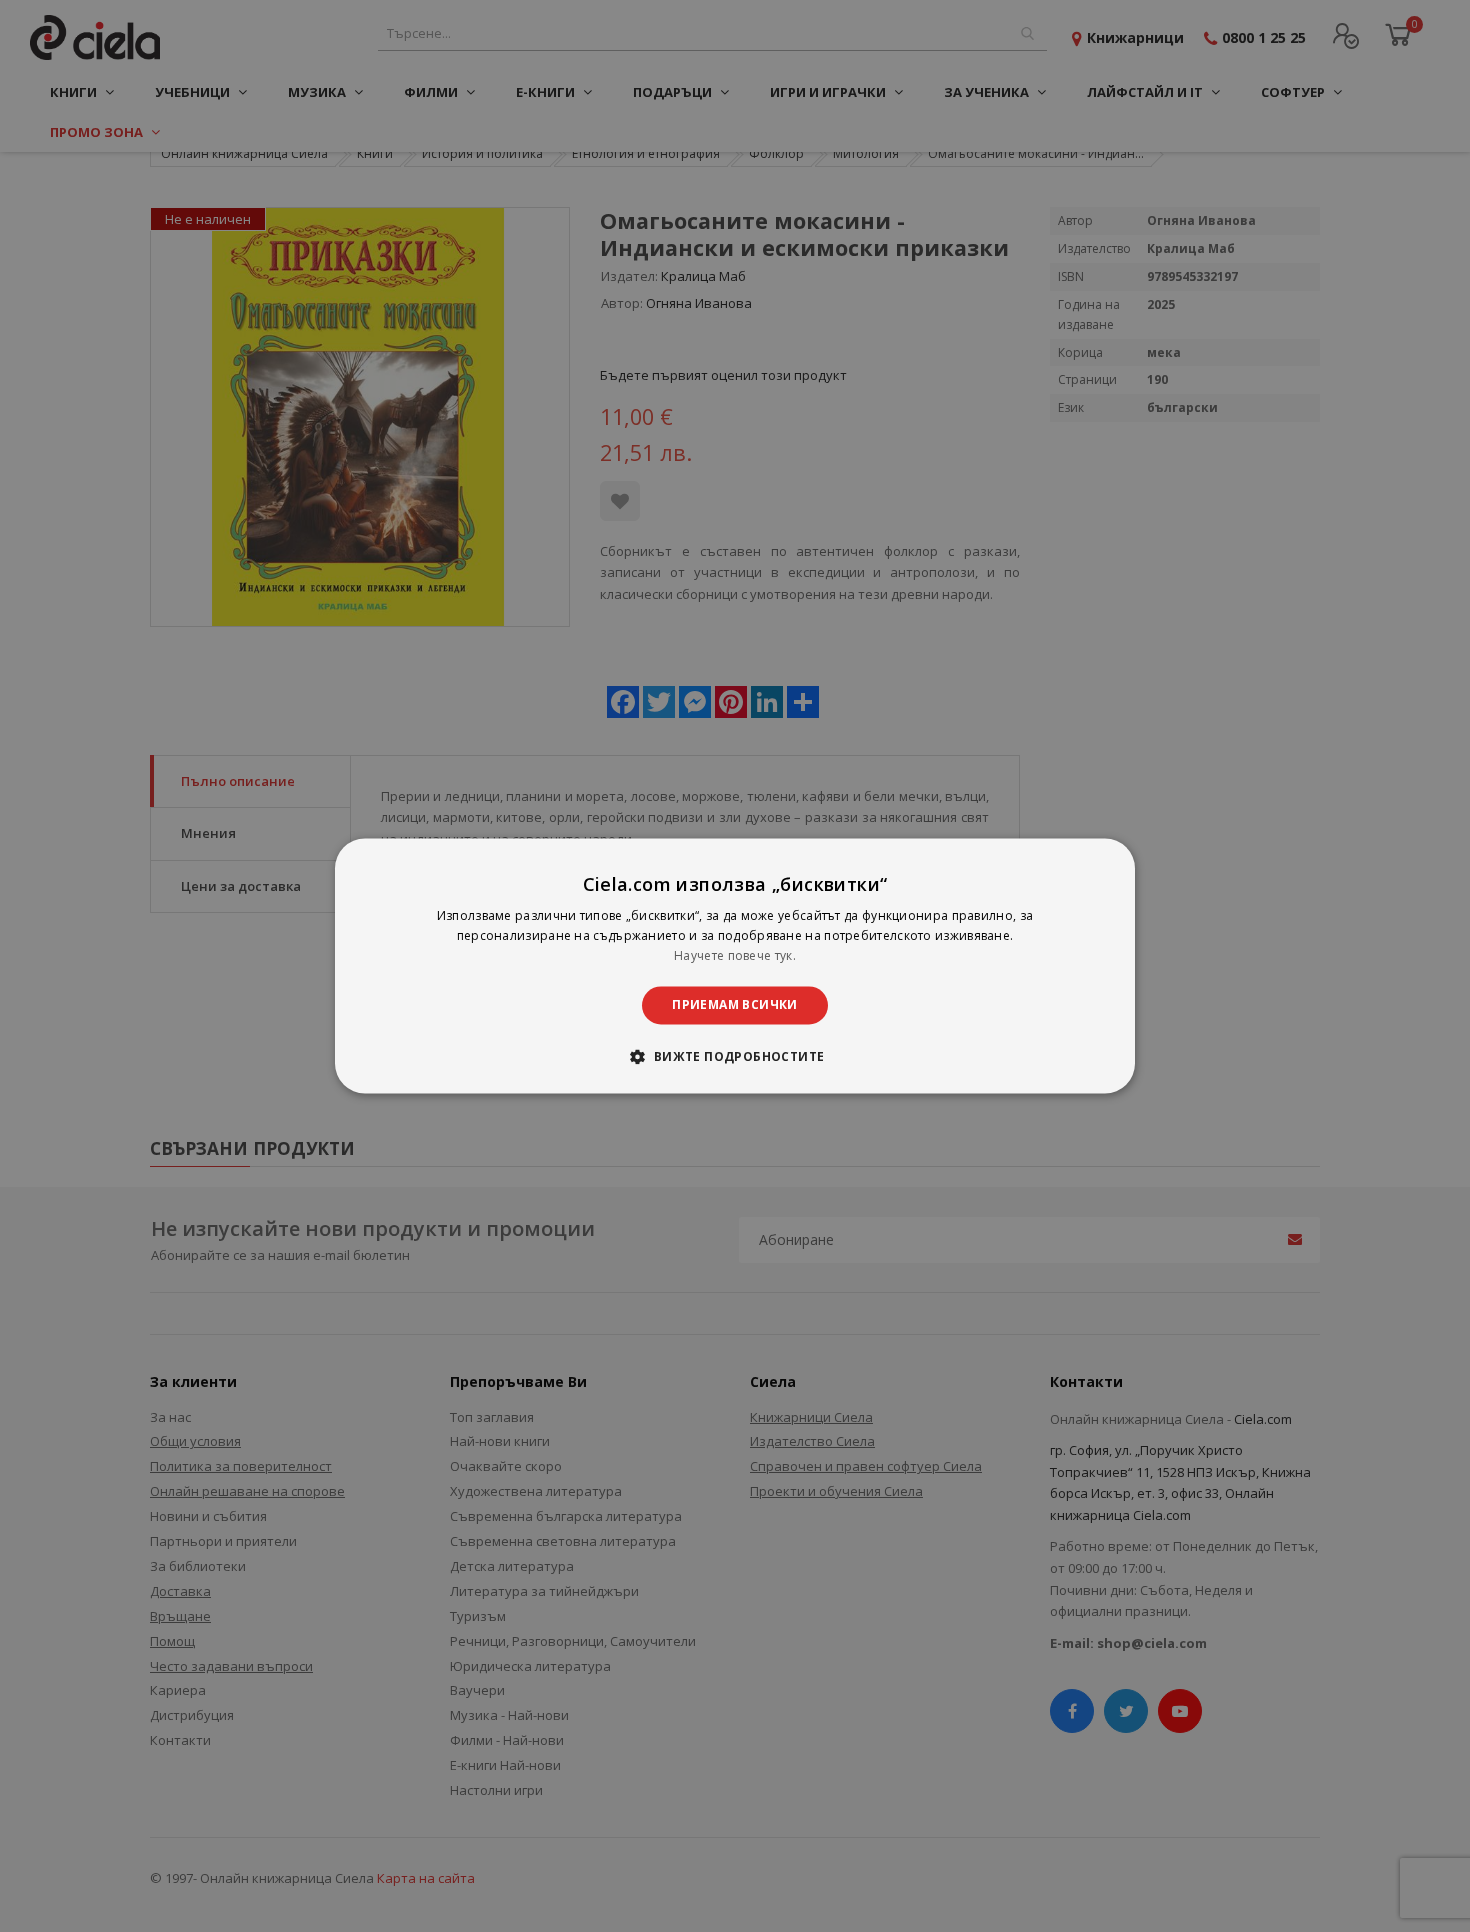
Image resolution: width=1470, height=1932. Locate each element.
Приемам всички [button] (735, 1004)
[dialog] (735, 965)
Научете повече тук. (735, 955)
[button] (734, 1057)
